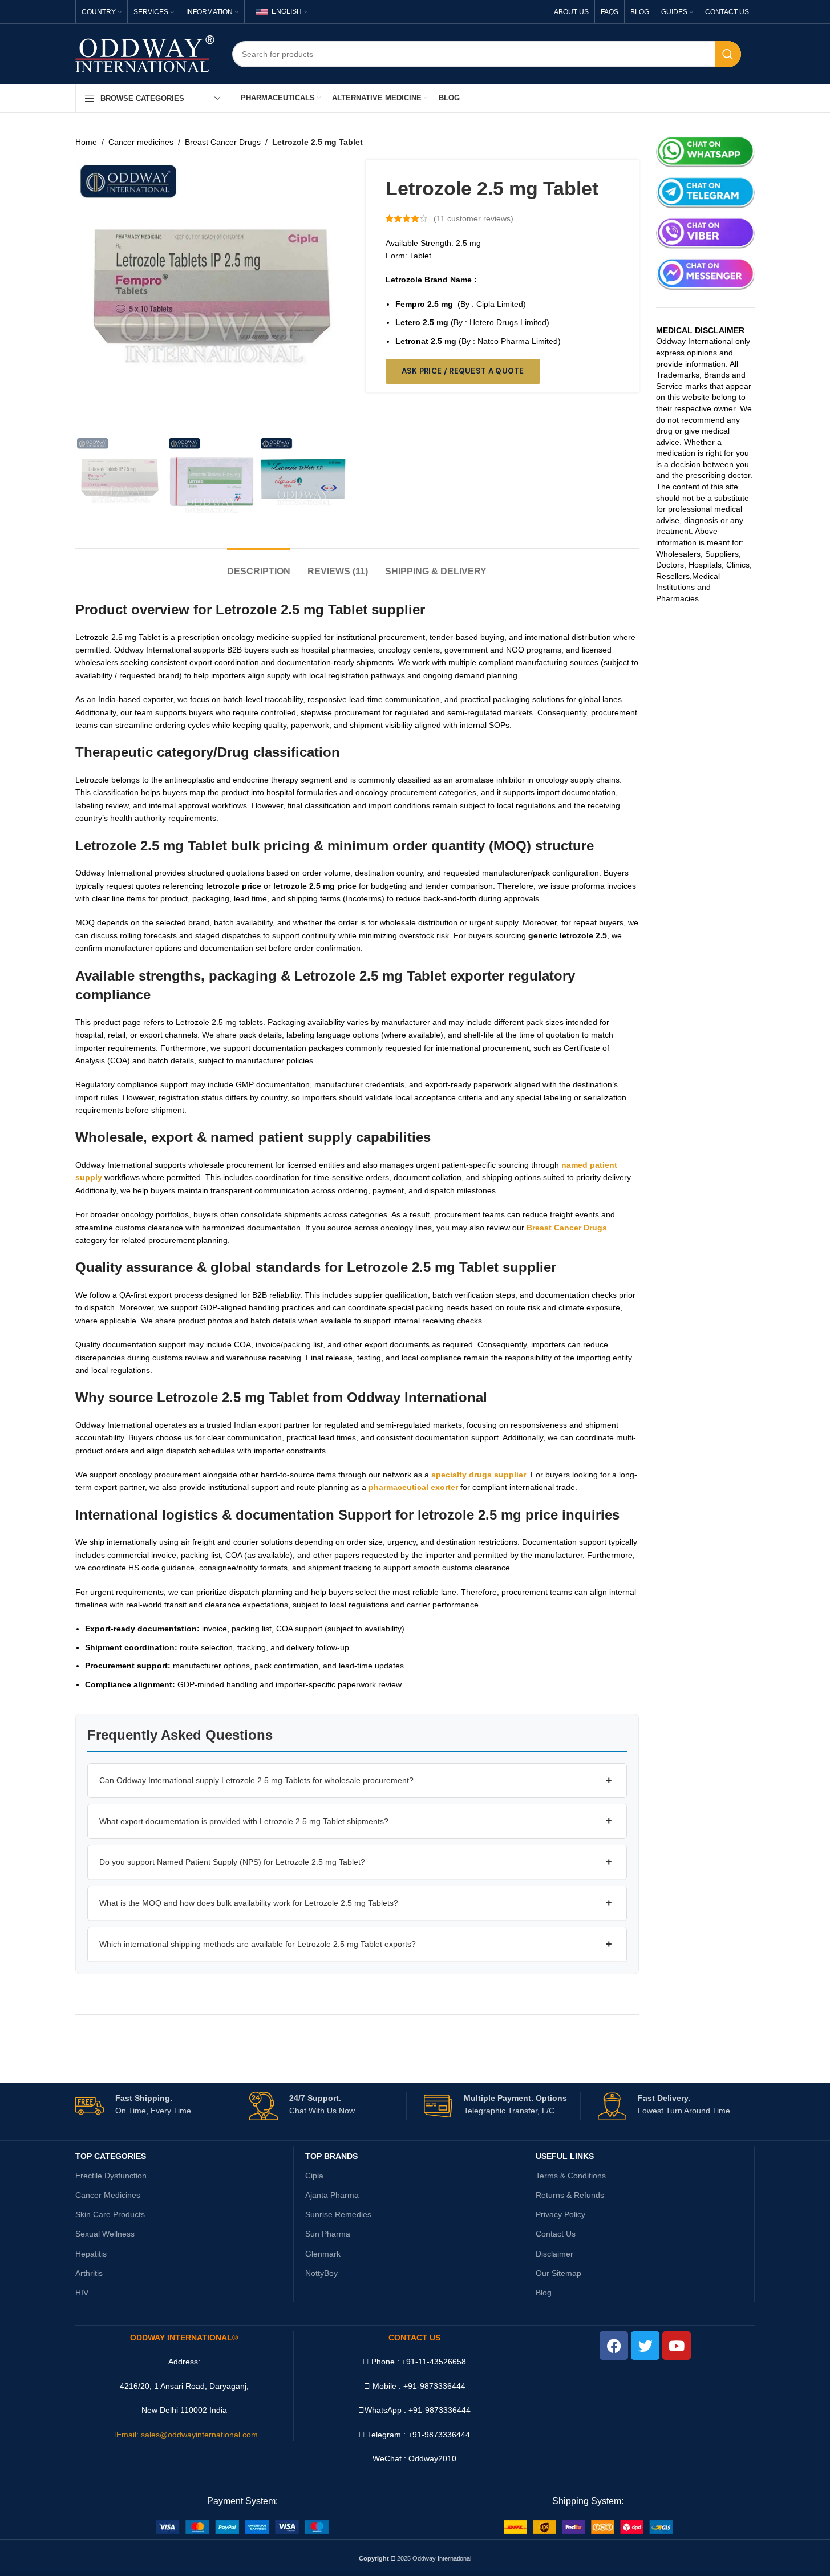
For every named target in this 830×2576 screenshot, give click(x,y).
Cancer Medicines (108, 2195)
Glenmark (323, 2254)
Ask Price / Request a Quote (463, 371)
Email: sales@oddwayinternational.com (187, 2435)
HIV (82, 2293)
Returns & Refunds (570, 2195)
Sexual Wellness (105, 2234)
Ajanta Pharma (332, 2195)
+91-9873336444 (440, 2410)
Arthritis (89, 2273)
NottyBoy (321, 2273)
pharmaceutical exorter (413, 1487)
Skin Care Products (110, 2214)
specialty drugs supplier (479, 1475)
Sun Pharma (328, 2234)
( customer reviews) (473, 218)
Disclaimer (554, 2254)
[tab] (259, 566)
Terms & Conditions (571, 2176)
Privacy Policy (560, 2214)
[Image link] (242, 2526)
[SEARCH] (728, 54)
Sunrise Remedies (338, 2214)
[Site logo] (145, 53)
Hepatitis (91, 2254)
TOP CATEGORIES (111, 2156)
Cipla (314, 2176)
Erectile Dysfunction (111, 2176)
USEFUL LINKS (565, 2156)
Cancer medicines (141, 142)
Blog (544, 2293)
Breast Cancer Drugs (223, 142)
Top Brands (331, 2156)
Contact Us (556, 2234)
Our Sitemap (558, 2273)
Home (86, 142)
